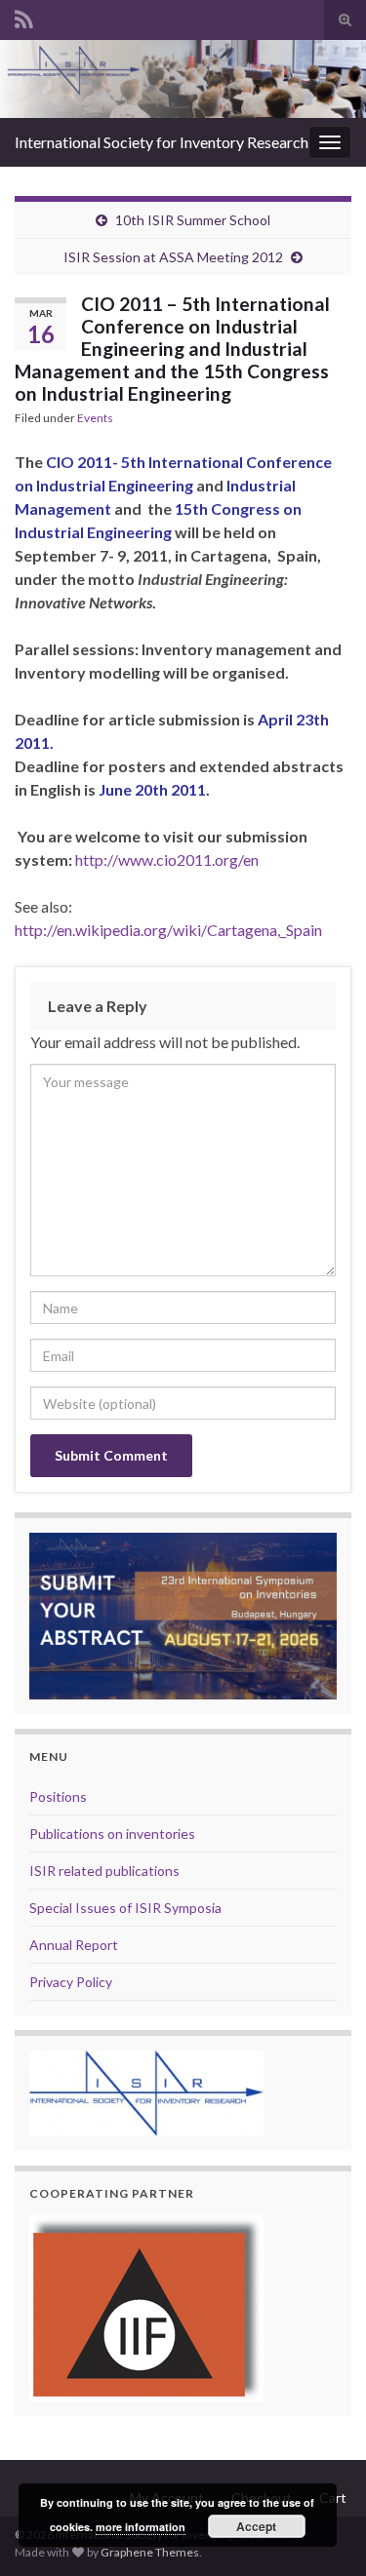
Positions (58, 1796)
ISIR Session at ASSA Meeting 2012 (173, 257)
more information (141, 2527)
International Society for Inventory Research (162, 142)
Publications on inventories (112, 1834)
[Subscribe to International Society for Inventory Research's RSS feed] (24, 16)
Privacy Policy (71, 1982)
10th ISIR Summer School (193, 220)
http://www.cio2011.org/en (167, 859)
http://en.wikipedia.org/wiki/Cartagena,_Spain (168, 930)
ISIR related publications (104, 1871)
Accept (256, 2526)
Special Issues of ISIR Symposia (125, 1908)
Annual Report (74, 1945)
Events (95, 418)
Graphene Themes (150, 2552)
